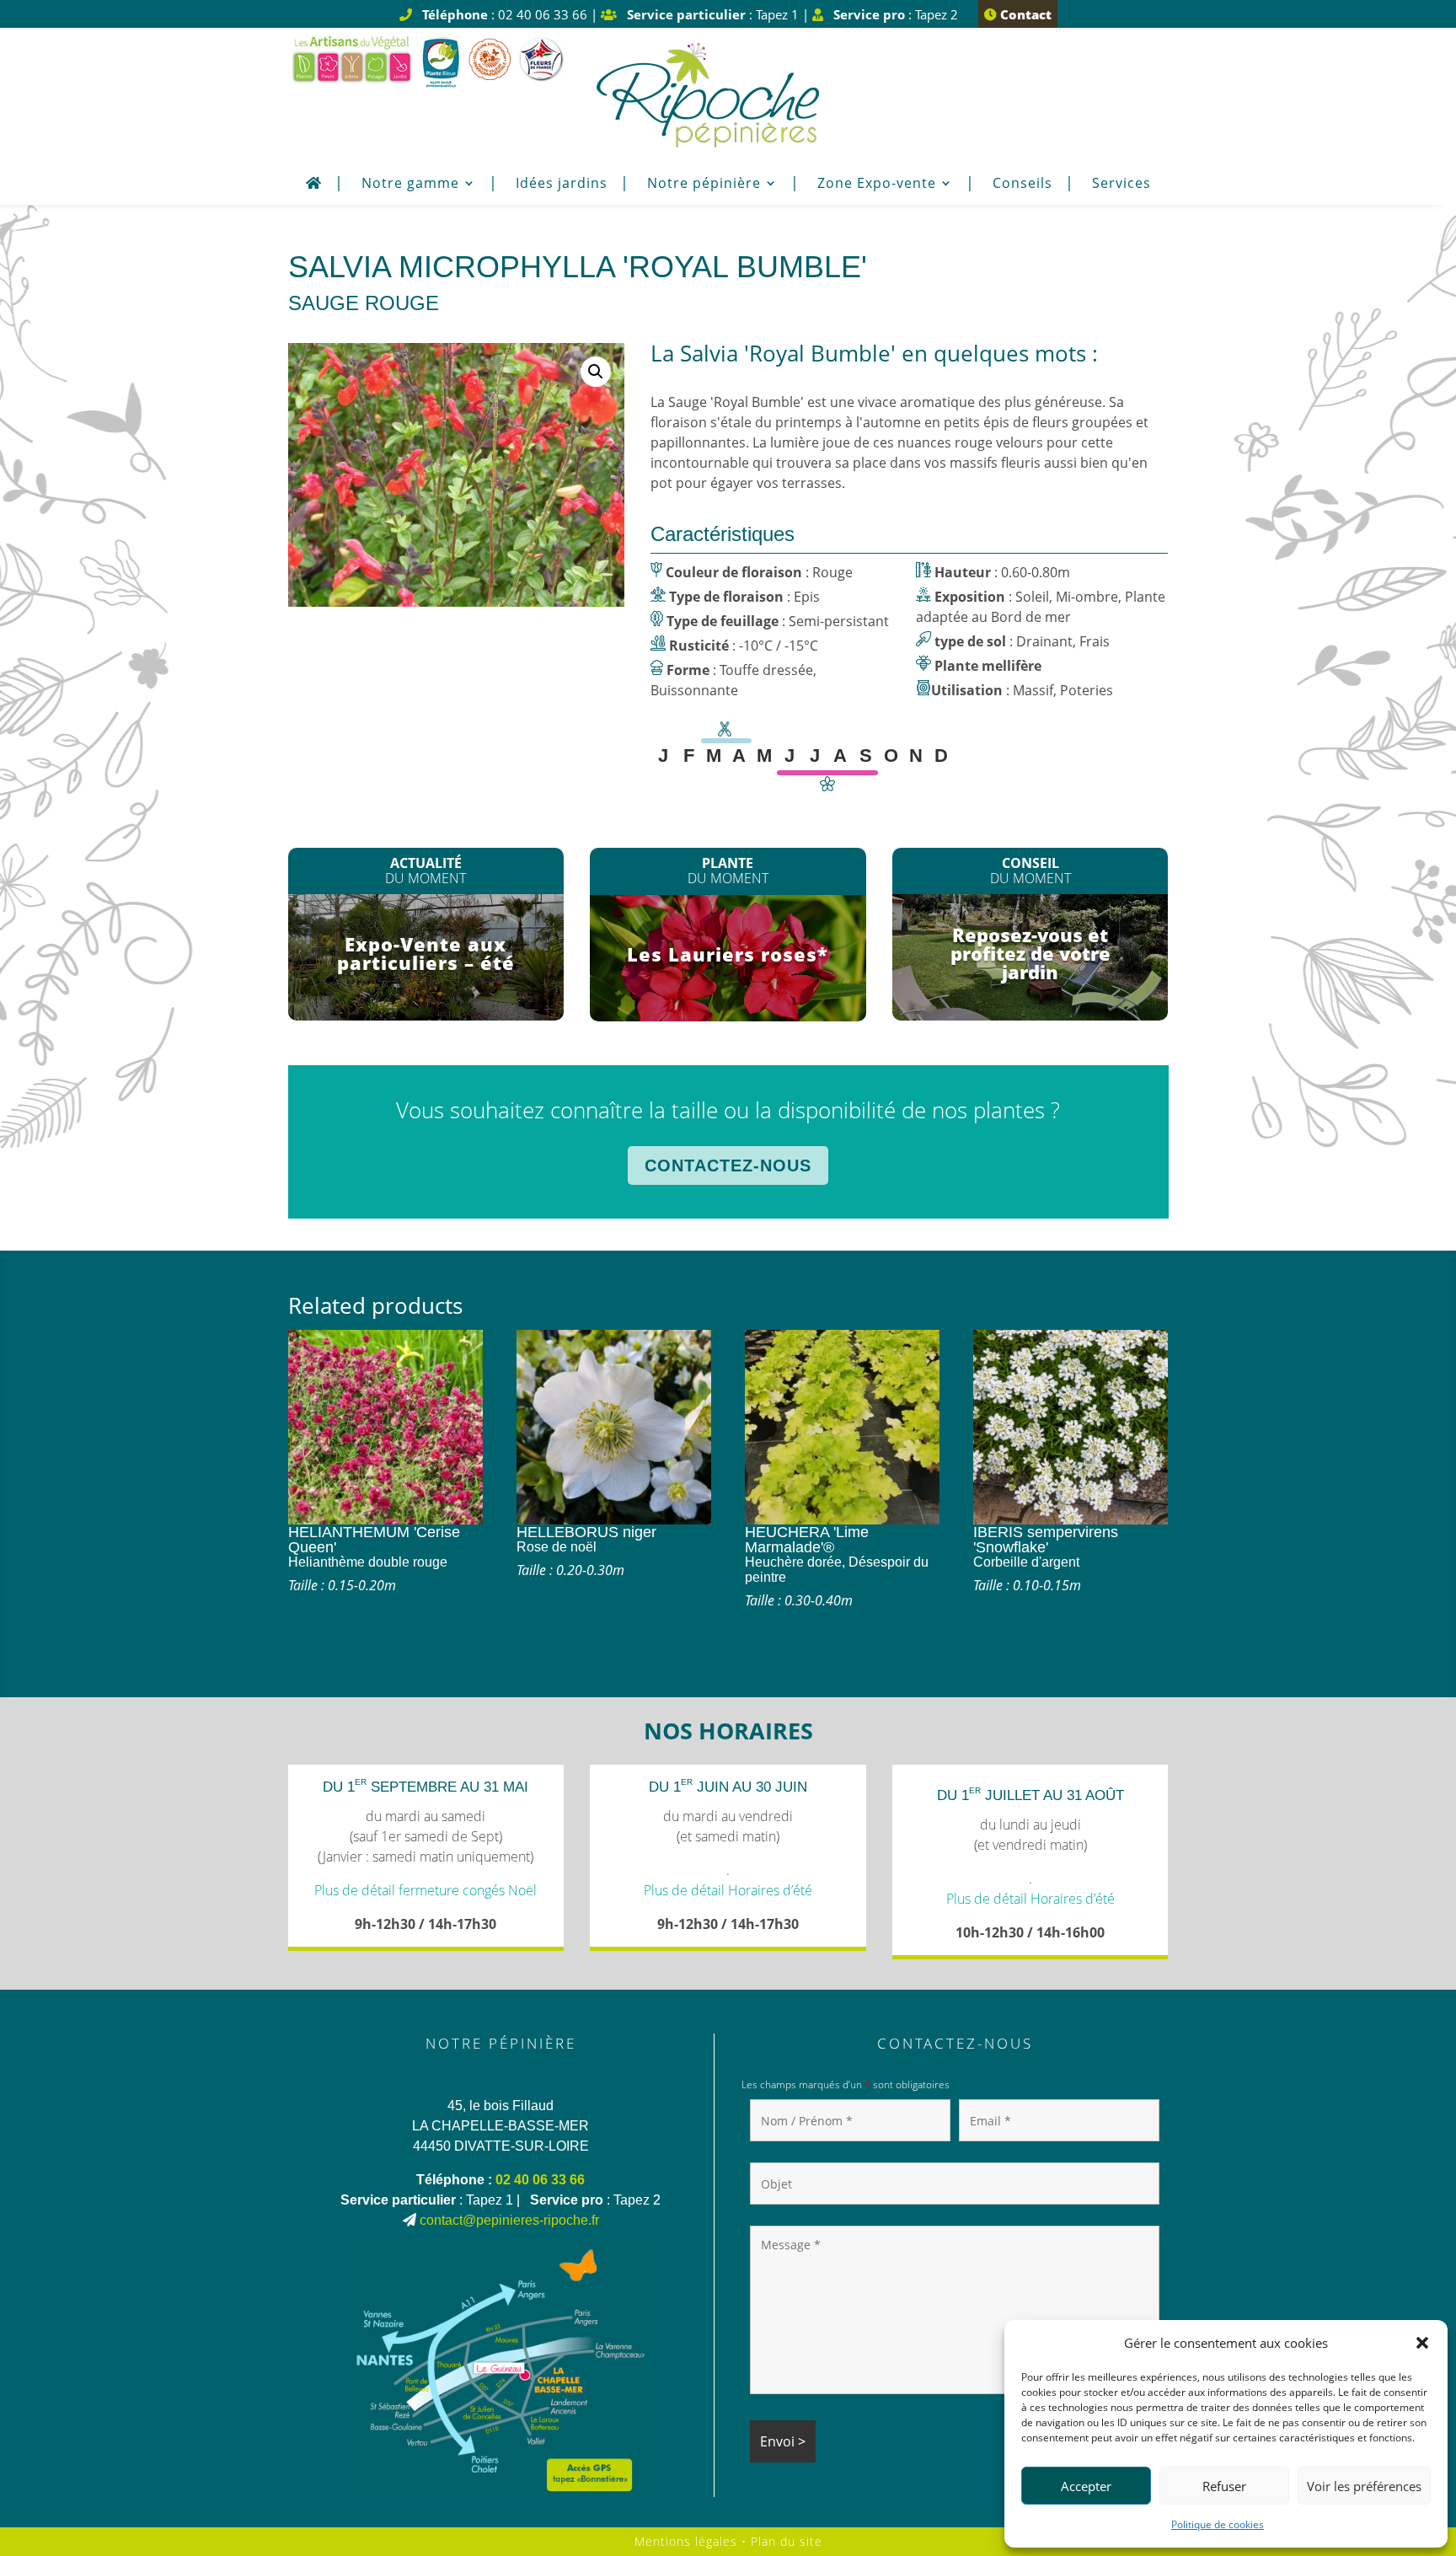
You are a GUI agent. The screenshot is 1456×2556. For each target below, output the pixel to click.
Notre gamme (410, 185)
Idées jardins (562, 185)
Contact (1024, 14)
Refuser (1224, 2486)
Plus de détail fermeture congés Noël (426, 1890)
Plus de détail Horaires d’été (728, 1890)
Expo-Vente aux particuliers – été (426, 953)
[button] (1422, 2343)
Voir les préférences (1364, 2486)
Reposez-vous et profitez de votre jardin (1030, 953)
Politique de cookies (1218, 2524)
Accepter (1086, 2486)
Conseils (1022, 185)
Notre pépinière (704, 185)
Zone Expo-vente (877, 185)
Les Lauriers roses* (728, 954)
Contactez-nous (728, 1165)
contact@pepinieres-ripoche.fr (509, 2220)
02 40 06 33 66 (540, 2180)
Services (1121, 185)
